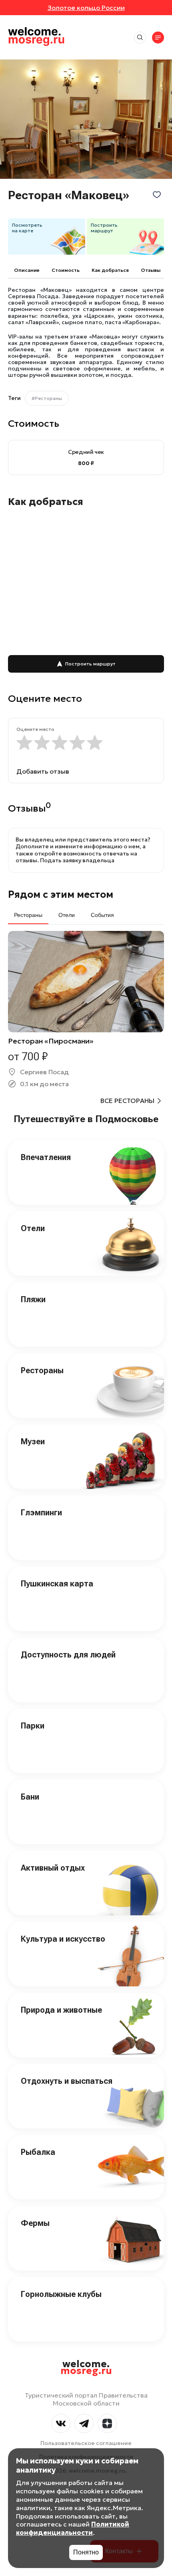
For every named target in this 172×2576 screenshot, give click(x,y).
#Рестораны (47, 398)
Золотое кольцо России (86, 8)
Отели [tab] (67, 915)
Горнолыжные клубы (61, 2294)
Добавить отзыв (43, 771)
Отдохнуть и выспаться (67, 2081)
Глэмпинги (41, 1513)
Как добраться (110, 270)
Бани (30, 1797)
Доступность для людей (68, 1655)
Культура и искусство (63, 1939)
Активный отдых (53, 1868)
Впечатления (46, 1157)
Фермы (35, 2223)
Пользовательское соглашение (86, 2443)
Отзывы (151, 270)
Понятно (86, 2552)
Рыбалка (38, 2152)
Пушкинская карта (57, 1584)
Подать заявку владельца (77, 860)
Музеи (33, 1441)
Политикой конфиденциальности (73, 2528)
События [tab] (102, 915)
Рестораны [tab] (28, 915)
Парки (33, 1726)
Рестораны (42, 1370)
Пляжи (33, 1299)
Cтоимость (66, 270)
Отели (33, 1228)
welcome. (86, 2368)
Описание (27, 270)
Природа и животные (61, 2010)
